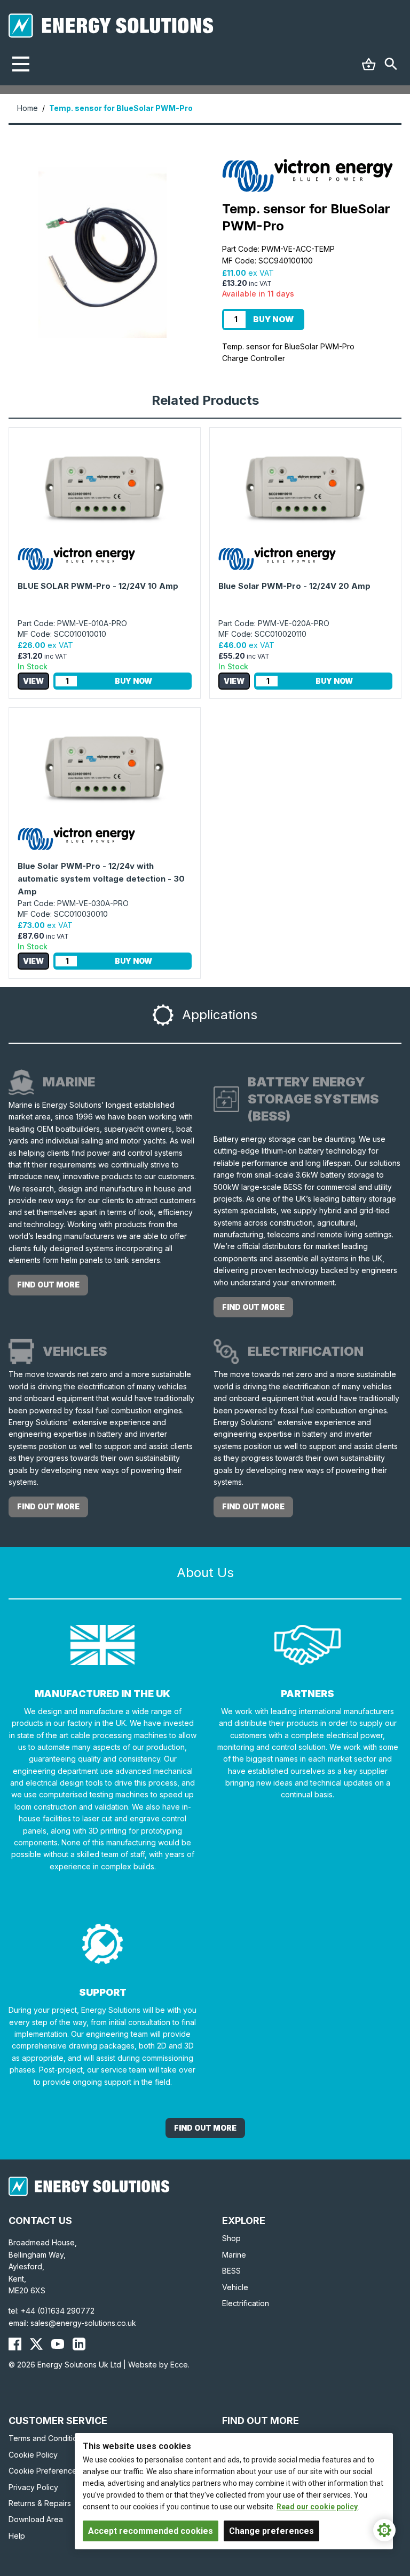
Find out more (48, 1285)
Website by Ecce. (159, 2365)
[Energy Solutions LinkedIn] (79, 2344)
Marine (234, 2255)
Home (27, 108)
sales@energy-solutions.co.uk (83, 2323)
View (33, 681)
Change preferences (271, 2531)
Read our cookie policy (317, 2507)
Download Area (36, 2519)
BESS (231, 2271)
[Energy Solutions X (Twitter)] (36, 2344)
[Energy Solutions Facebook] (15, 2344)
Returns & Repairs (40, 2503)
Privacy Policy (33, 2487)
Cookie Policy (33, 2455)
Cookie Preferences (45, 2471)
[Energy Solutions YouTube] (58, 2344)
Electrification (246, 2303)
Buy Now (273, 319)
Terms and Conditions (47, 2438)
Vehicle (235, 2287)
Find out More (205, 2128)
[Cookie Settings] (384, 2530)
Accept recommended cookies (151, 2531)
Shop (231, 2238)
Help (17, 2536)
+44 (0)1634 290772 (58, 2311)
